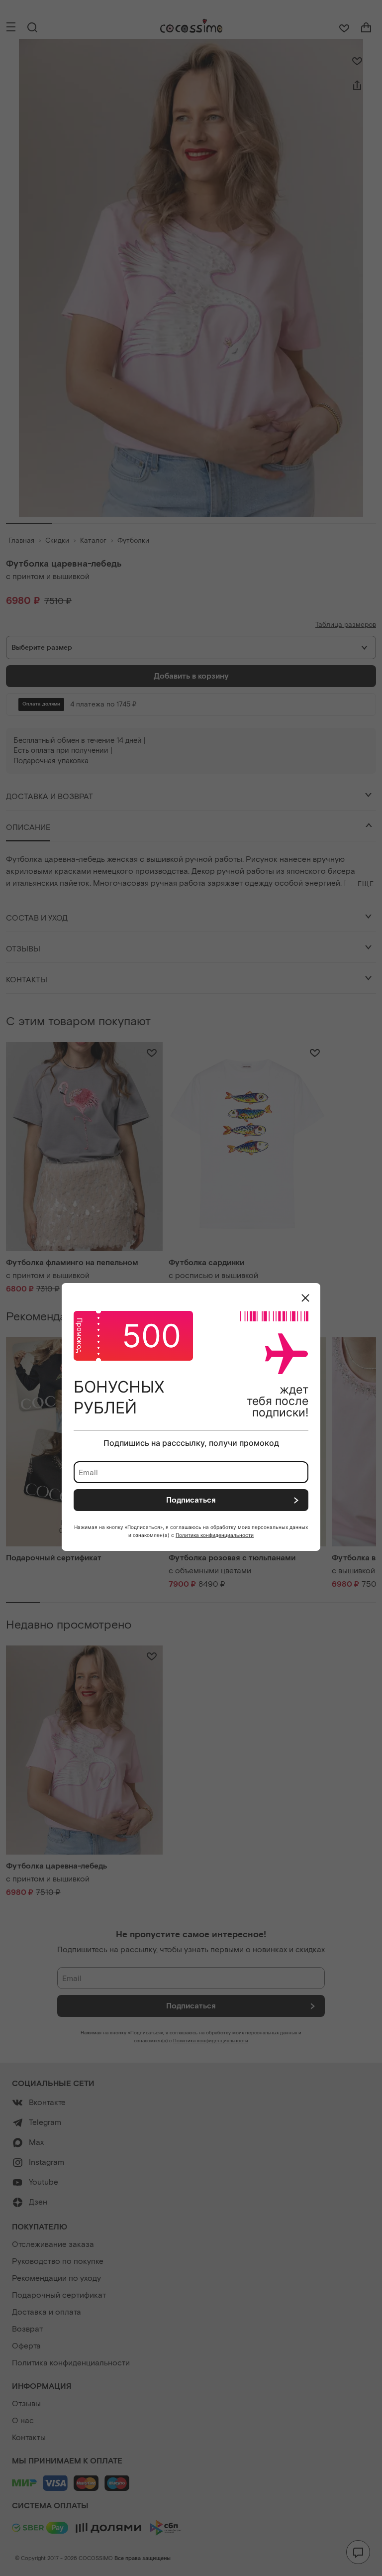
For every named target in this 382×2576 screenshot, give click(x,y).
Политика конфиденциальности (215, 1535)
